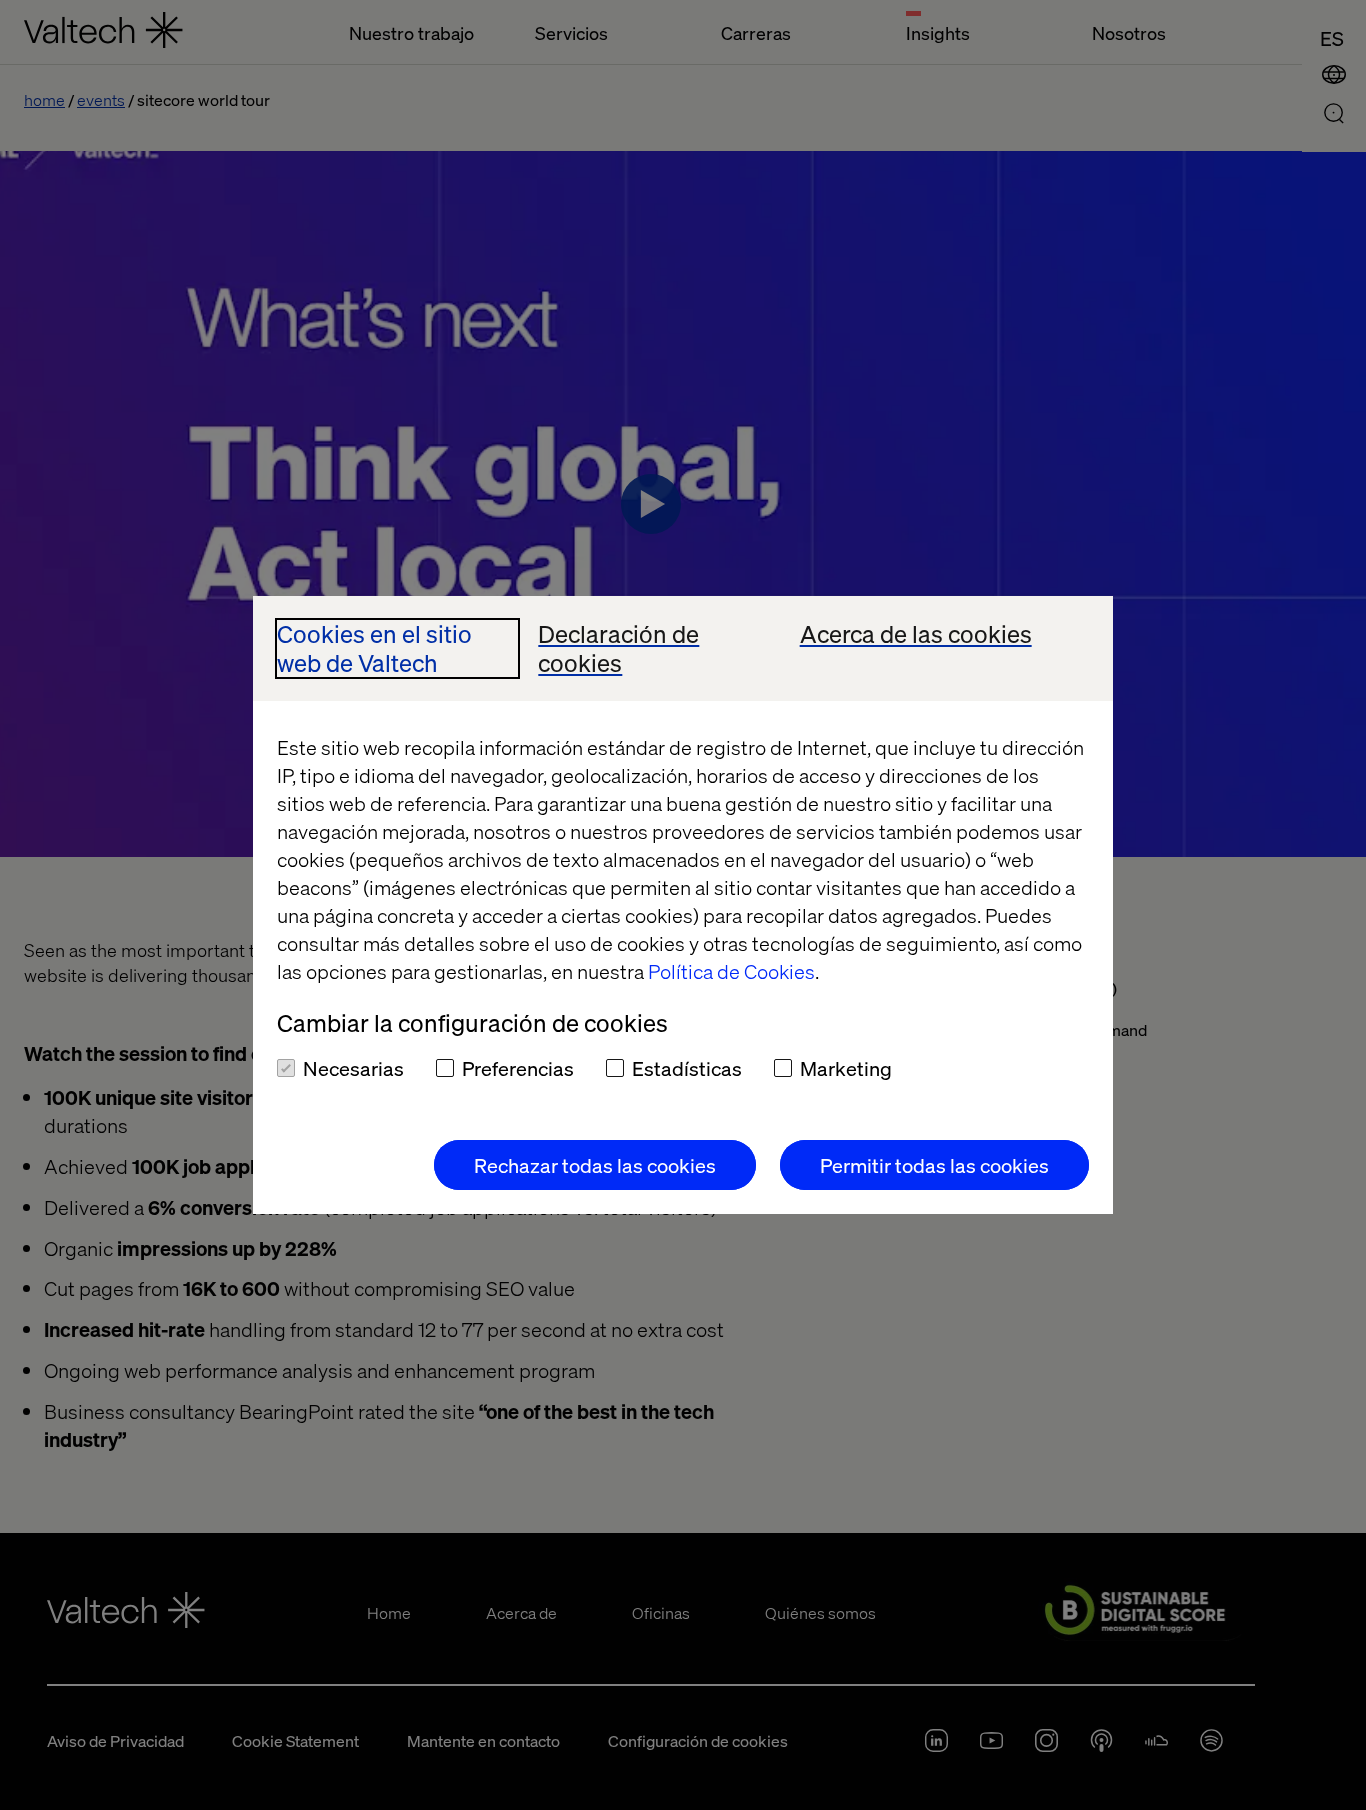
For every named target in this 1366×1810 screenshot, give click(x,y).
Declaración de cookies (618, 649)
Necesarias (353, 1068)
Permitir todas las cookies (934, 1165)
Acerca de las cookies (916, 634)
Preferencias (518, 1068)
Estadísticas (687, 1068)
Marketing (846, 1068)
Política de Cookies (731, 971)
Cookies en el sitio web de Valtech (374, 649)
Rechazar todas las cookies (595, 1165)
